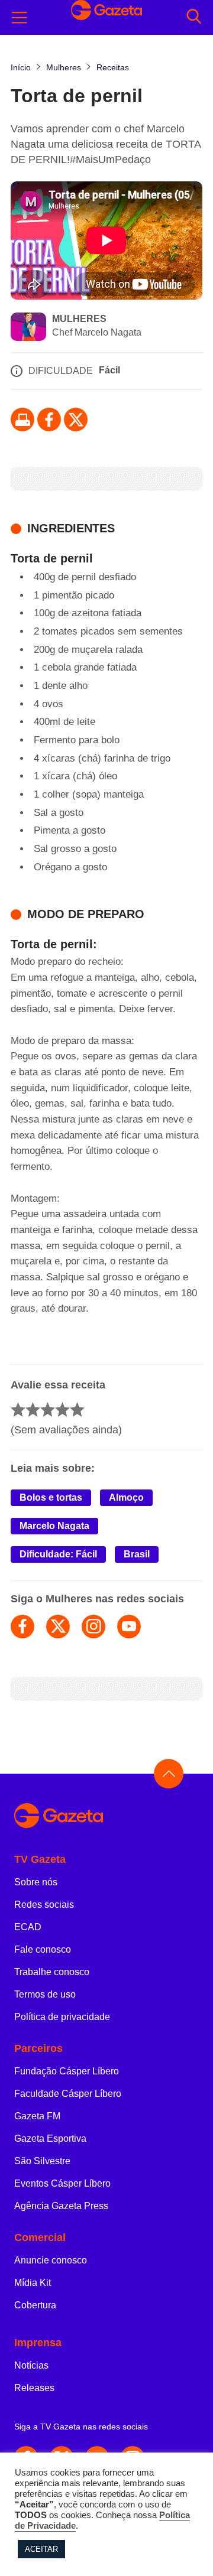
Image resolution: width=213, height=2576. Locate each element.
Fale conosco (43, 1949)
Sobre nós (36, 1882)
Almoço (126, 1497)
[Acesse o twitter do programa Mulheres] (58, 1627)
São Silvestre (42, 2161)
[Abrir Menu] (20, 18)
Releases (34, 2388)
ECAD (28, 1927)
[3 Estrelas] (48, 1409)
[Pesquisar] (194, 17)
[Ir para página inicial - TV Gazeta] (106, 1816)
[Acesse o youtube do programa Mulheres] (129, 1627)
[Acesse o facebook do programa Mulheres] (22, 1627)
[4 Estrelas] (62, 1409)
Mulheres (79, 319)
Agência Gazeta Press (61, 2206)
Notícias (31, 2365)
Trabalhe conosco (52, 1972)
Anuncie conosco (51, 2260)
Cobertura (35, 2305)
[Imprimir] (22, 419)
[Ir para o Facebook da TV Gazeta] (49, 419)
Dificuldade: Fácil (58, 1554)
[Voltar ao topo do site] (169, 1774)
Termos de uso (45, 1994)
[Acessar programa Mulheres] (28, 328)
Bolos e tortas (51, 1497)
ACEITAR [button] (41, 2549)
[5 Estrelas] (77, 1409)
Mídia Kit (33, 2283)
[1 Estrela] (18, 1409)
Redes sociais (44, 1905)
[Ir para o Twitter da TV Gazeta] (76, 419)
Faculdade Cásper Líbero (68, 2094)
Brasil (137, 1554)
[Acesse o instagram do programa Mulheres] (93, 1627)
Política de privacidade (62, 2017)
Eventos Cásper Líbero (62, 2183)
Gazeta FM (37, 2116)
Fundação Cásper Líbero (67, 2071)
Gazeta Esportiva (50, 2138)
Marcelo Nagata (54, 1526)
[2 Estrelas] (33, 1409)
